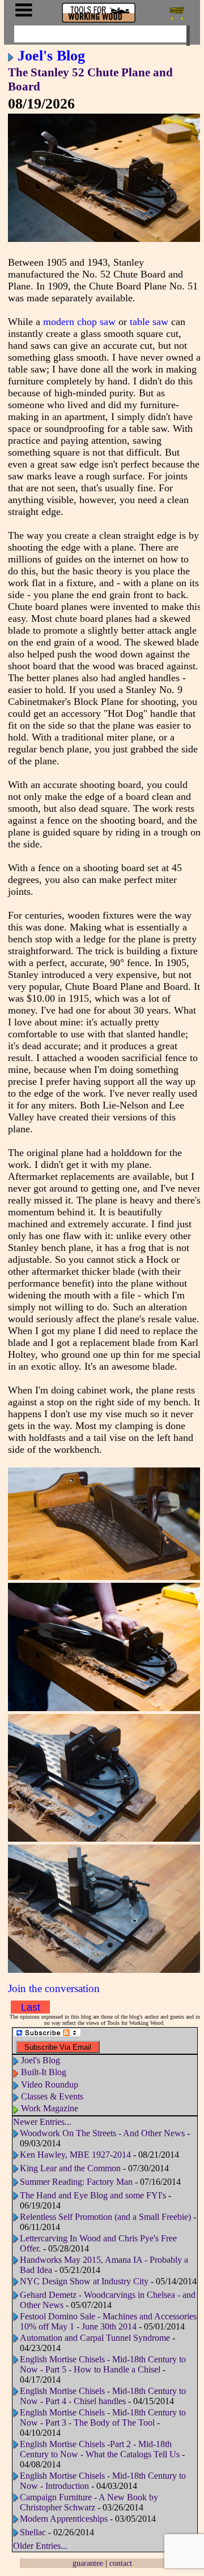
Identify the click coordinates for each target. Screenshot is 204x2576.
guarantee (88, 2563)
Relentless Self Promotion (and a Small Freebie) (105, 2217)
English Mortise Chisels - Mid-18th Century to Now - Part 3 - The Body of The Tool (103, 2417)
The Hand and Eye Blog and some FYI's (93, 2195)
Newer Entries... (42, 2122)
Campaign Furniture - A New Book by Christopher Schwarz (89, 2502)
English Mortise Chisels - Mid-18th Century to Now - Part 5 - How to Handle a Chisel (103, 2364)
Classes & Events (52, 2096)
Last (31, 2007)
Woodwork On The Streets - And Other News (102, 2133)
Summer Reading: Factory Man (76, 2182)
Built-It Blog (44, 2072)
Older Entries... (40, 2546)
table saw (149, 322)
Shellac (33, 2532)
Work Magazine (50, 2108)
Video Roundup (50, 2084)
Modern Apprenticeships (64, 2519)
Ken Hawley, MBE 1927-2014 (75, 2155)
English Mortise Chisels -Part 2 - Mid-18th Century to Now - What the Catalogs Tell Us (100, 2449)
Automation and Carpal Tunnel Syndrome (95, 2338)
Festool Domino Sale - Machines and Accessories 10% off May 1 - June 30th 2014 (108, 2321)
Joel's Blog (51, 55)
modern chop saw (79, 322)
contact (121, 2563)
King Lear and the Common (70, 2168)
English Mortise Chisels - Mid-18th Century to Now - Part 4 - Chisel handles (103, 2396)
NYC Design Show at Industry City (84, 2281)
